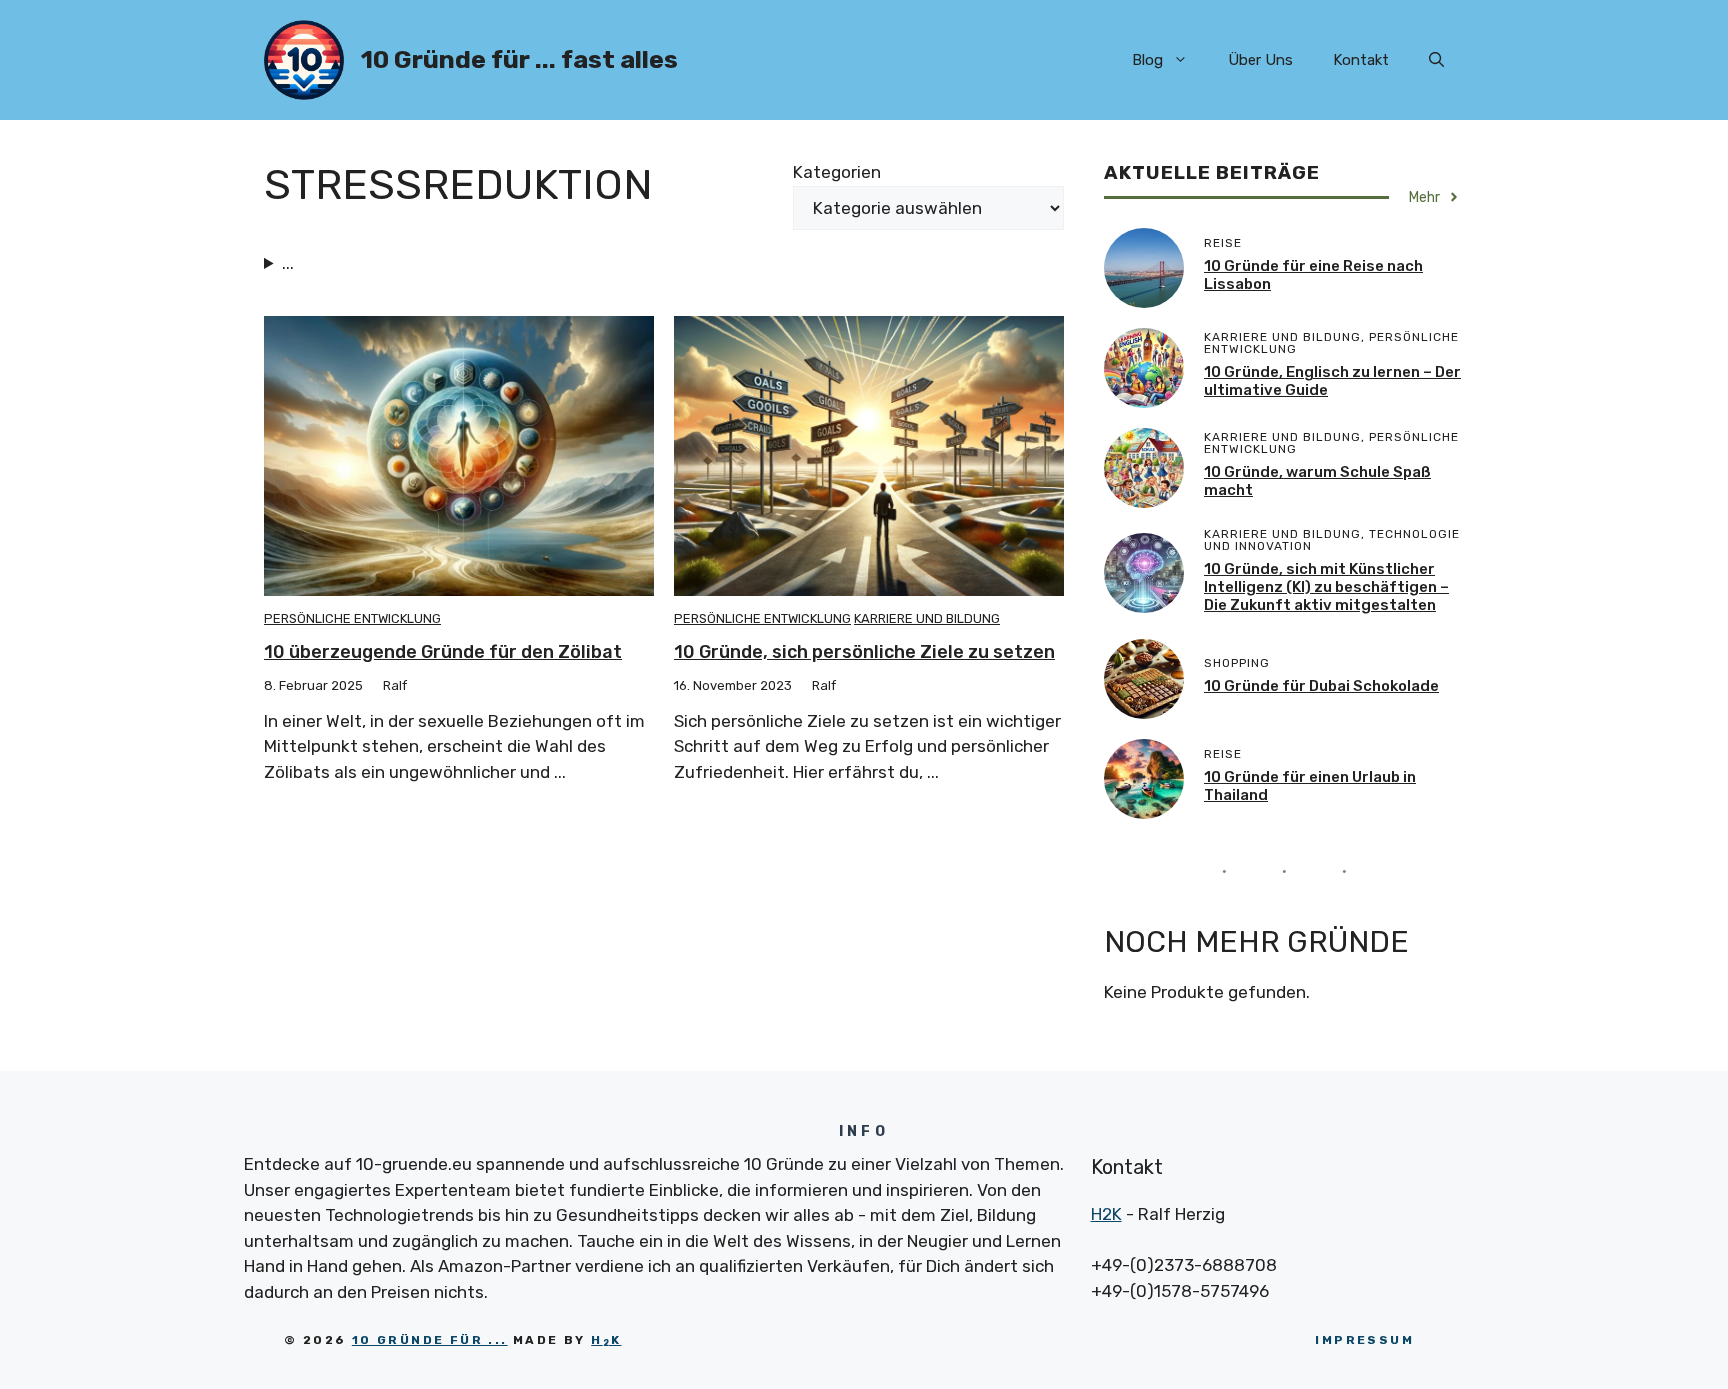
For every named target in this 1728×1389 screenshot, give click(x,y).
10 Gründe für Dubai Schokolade (1321, 686)
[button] (1436, 60)
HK (606, 1340)
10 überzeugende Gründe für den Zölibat (443, 652)
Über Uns (1260, 60)
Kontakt (1361, 60)
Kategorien (837, 172)
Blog (1147, 60)
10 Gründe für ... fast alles (519, 59)
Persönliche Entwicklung (352, 618)
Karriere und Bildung (927, 618)
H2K (1106, 1214)
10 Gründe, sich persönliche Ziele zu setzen (864, 652)
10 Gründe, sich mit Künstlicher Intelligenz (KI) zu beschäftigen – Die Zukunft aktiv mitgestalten (1326, 587)
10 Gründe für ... (430, 1340)
